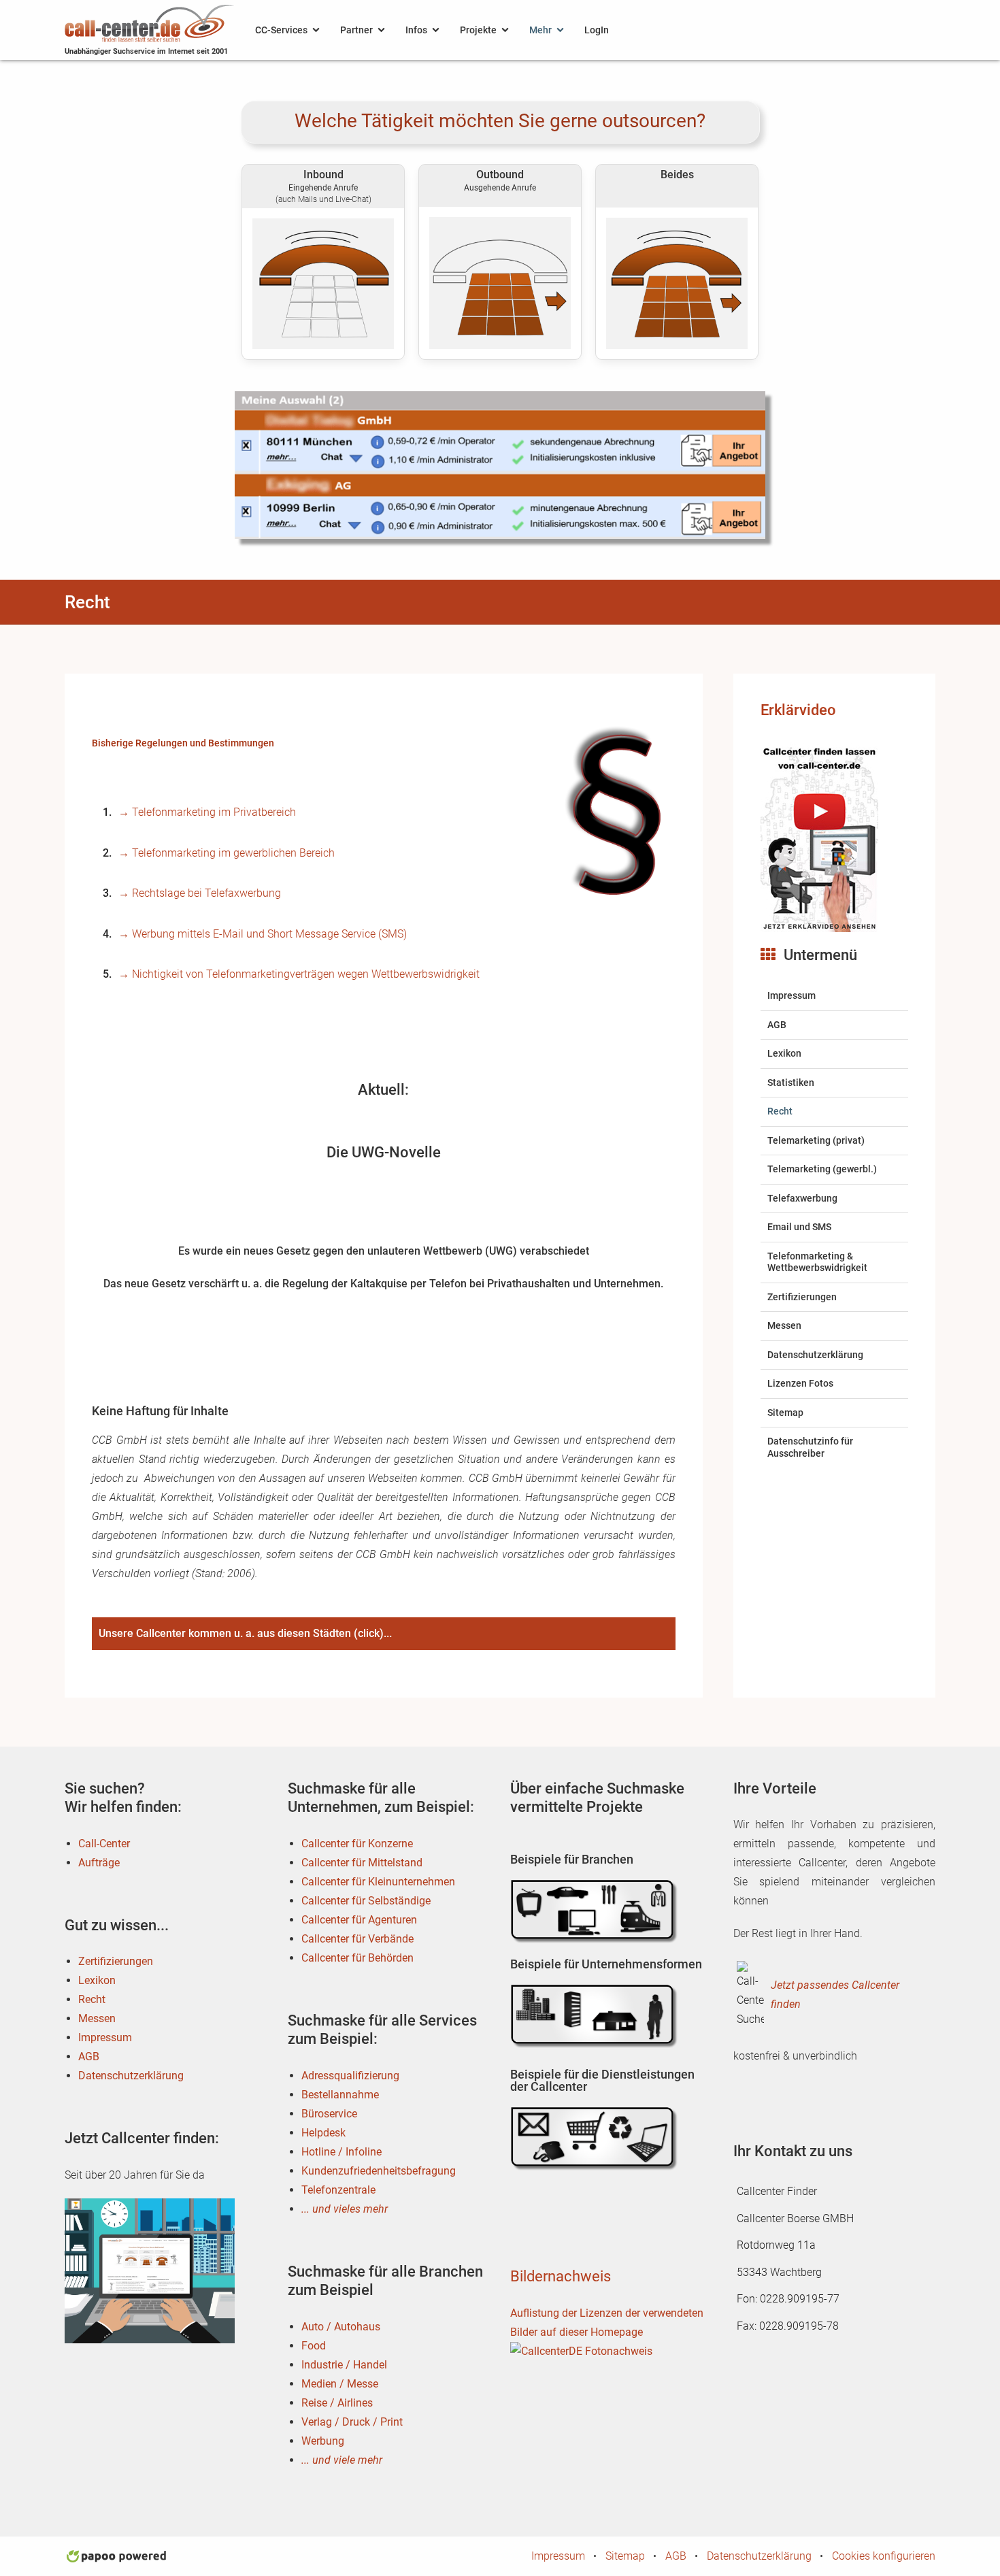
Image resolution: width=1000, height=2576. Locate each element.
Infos (416, 30)
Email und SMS (799, 1227)
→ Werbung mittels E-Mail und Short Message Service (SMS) (263, 934)
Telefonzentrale (338, 2190)
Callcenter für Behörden (357, 1958)
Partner (356, 30)
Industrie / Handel (344, 2365)
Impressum (791, 995)
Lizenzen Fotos (800, 1383)
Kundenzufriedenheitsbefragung (379, 2171)
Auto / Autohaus (341, 2327)
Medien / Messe (340, 2384)
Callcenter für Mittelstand (362, 1863)
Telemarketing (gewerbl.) (822, 1169)
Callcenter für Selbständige (366, 1901)
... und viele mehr (342, 2460)
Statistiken (791, 1083)
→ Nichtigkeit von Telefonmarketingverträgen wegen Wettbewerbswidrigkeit (299, 974)
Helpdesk (323, 2133)
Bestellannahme (340, 2095)
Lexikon (784, 1053)
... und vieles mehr (345, 2209)
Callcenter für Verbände (357, 1939)
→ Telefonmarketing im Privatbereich (207, 812)
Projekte (478, 30)
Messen (784, 1325)
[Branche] (595, 1911)
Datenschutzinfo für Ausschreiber (810, 1447)
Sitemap (785, 1413)
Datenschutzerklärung (815, 1355)
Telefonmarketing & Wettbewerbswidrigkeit (817, 1262)
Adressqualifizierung (350, 2076)
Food (314, 2346)
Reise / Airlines (337, 2403)
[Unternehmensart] (595, 2016)
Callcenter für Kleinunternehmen (378, 1882)
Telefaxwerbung (802, 1198)
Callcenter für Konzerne (357, 1844)
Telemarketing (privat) (816, 1140)
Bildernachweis (561, 2276)
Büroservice (329, 2114)
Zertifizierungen (802, 1297)
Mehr (540, 30)
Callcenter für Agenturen (359, 1920)
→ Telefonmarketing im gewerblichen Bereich (227, 853)
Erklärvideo (798, 710)
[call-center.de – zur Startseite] (150, 22)
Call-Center (104, 1844)
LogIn (597, 30)
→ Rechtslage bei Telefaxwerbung (200, 893)
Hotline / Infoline (341, 2152)
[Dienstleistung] (595, 2139)
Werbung (323, 2441)
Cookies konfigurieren (884, 2556)
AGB (777, 1025)
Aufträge (99, 1863)
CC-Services (281, 30)
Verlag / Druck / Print (352, 2422)
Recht (780, 1111)
